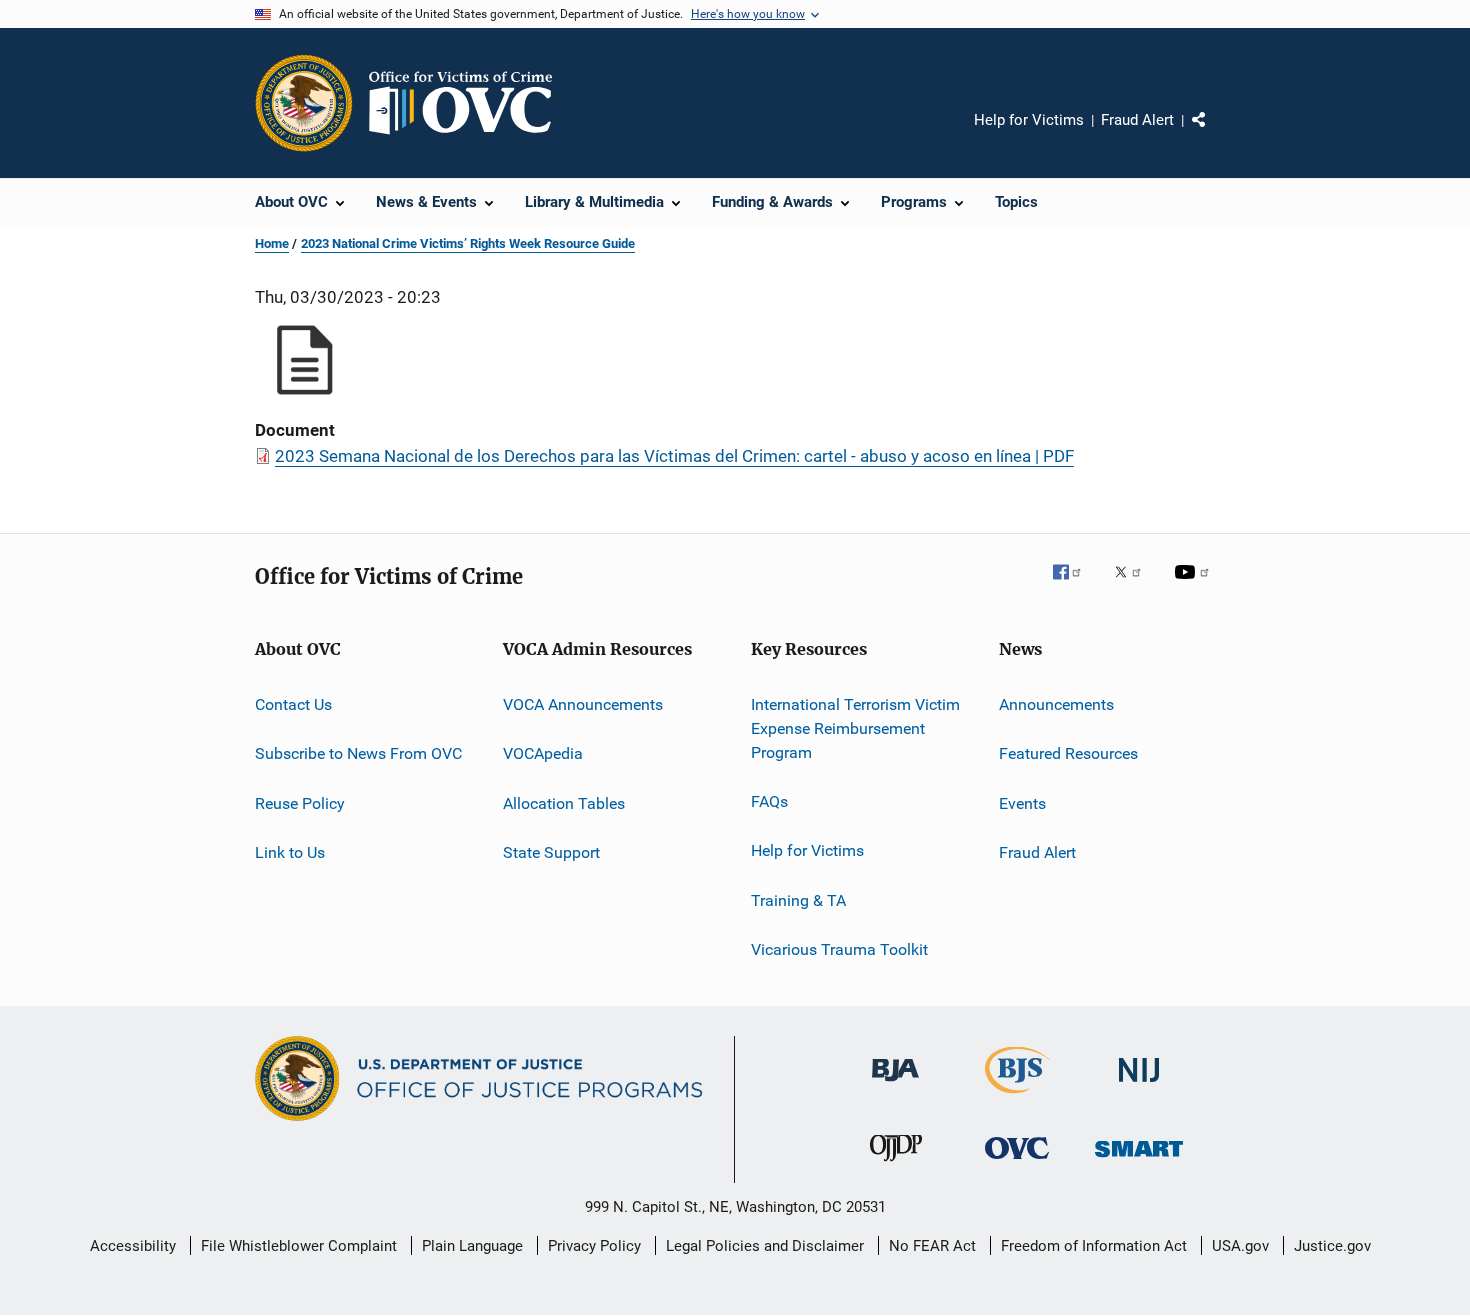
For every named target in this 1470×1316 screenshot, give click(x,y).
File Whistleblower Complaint (299, 1246)
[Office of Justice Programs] (304, 103)
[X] (1135, 586)
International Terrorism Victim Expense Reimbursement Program (855, 728)
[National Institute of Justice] (1139, 1085)
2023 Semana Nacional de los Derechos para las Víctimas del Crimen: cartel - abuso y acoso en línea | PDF (674, 456)
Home (272, 243)
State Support (551, 852)
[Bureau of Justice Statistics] (1017, 1097)
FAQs (769, 801)
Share (1215, 134)
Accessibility (133, 1246)
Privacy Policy (594, 1246)
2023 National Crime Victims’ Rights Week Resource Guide (468, 243)
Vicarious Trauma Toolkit (839, 949)
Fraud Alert (1137, 120)
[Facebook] (1075, 586)
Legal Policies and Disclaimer (765, 1246)
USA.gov (1240, 1246)
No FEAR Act (932, 1246)
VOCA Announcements (583, 704)
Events (1022, 803)
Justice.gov (1332, 1246)
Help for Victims (1029, 120)
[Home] (469, 103)
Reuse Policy (300, 803)
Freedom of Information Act (1094, 1246)
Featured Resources (1068, 753)
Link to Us (290, 852)
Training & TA (798, 899)
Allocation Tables (564, 803)
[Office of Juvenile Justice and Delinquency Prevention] (896, 1165)
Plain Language (472, 1246)
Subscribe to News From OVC (358, 753)
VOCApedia (543, 753)
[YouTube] (1195, 586)
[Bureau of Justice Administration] (895, 1085)
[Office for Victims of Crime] (1017, 1162)
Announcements (1056, 704)
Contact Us (293, 704)
